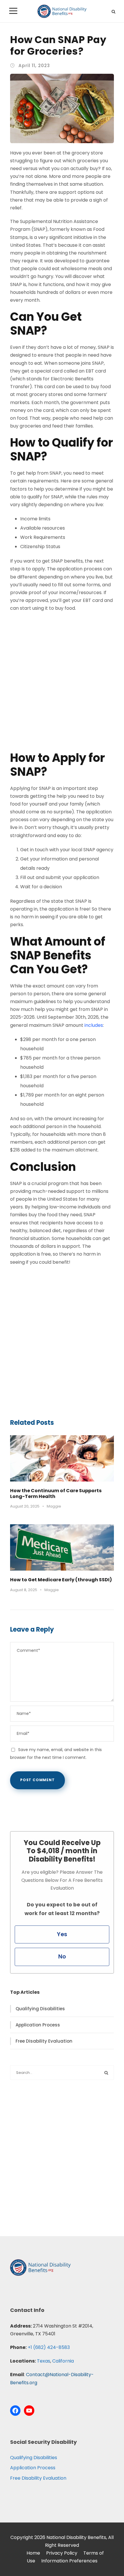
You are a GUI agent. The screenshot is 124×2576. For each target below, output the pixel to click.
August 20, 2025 (25, 1506)
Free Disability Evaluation (44, 2041)
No (62, 1957)
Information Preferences (69, 2561)
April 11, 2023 (34, 66)
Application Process (38, 2025)
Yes (62, 1934)
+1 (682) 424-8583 (49, 2347)
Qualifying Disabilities (40, 2009)
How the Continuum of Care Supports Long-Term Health (56, 1493)
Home (33, 2553)
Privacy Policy (62, 2553)
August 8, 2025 (24, 1590)
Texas (44, 2361)
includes (94, 1025)
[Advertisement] (62, 682)
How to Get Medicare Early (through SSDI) (61, 1580)
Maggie (54, 1506)
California (63, 2361)
